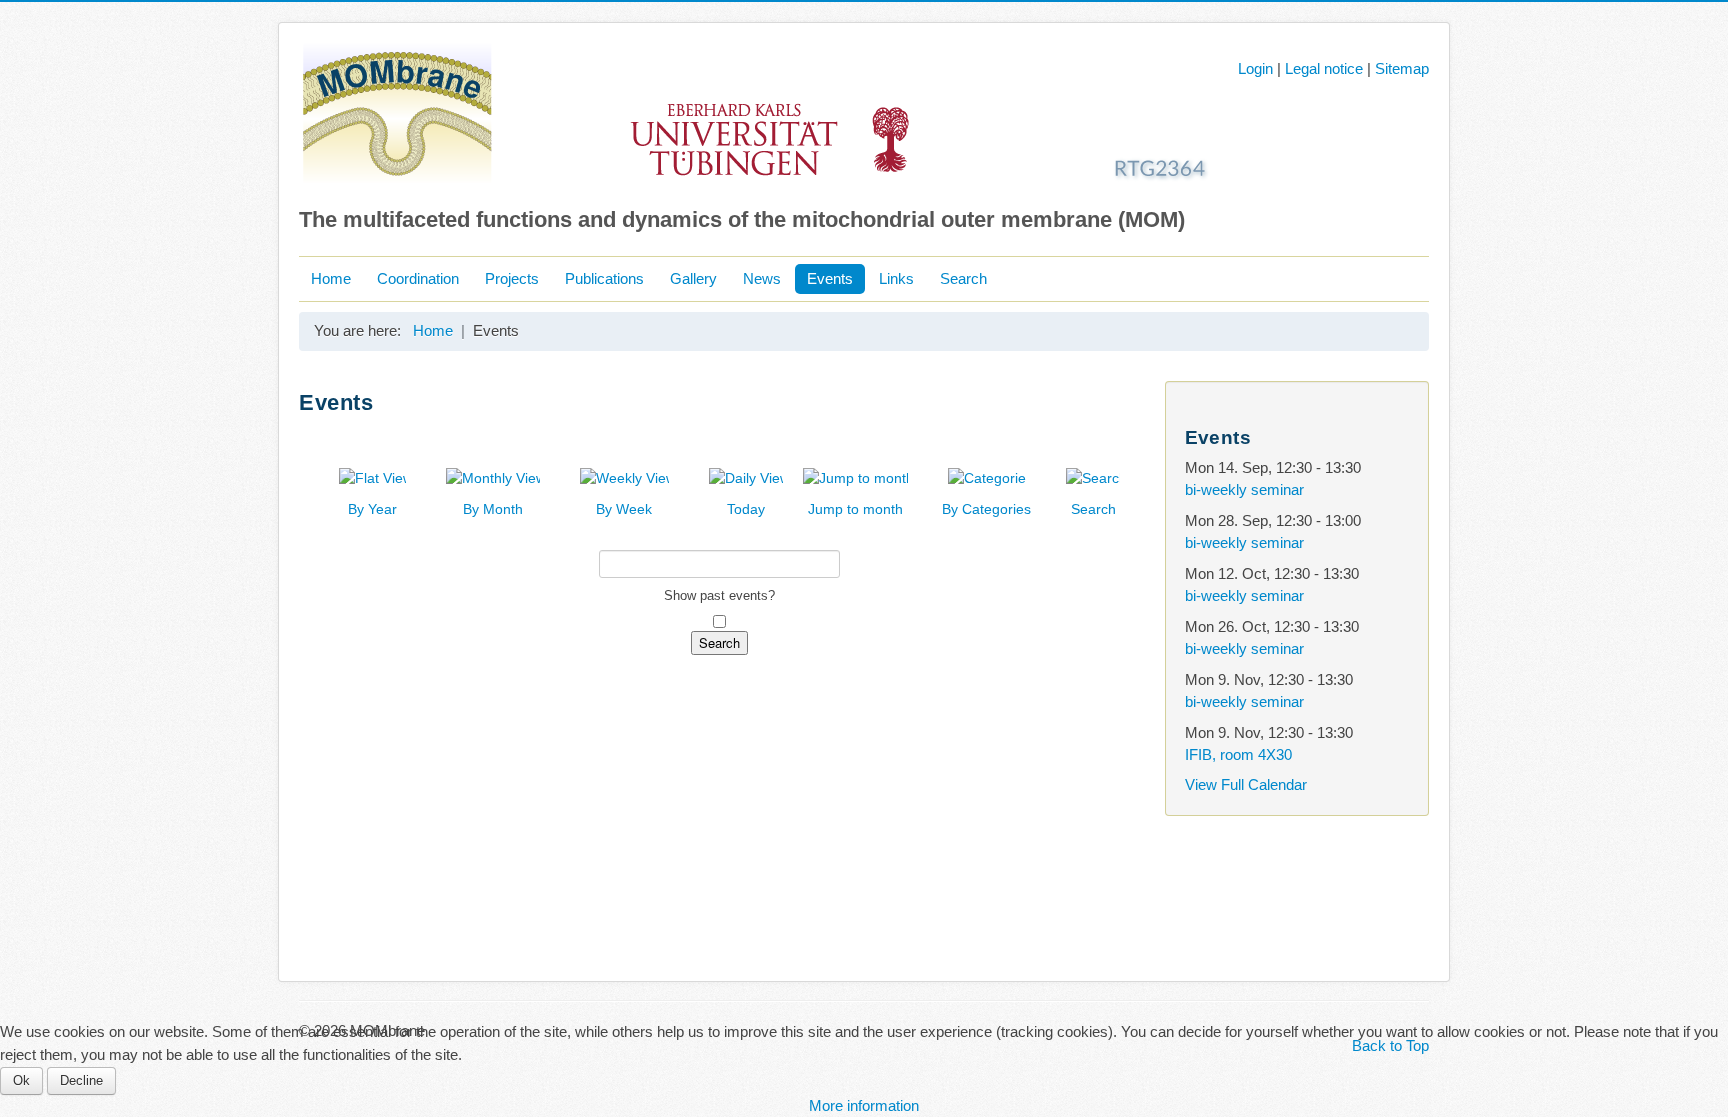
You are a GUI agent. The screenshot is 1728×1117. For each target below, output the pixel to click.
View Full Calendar (1246, 784)
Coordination (418, 278)
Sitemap (1402, 68)
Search (963, 278)
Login (1255, 68)
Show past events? (719, 595)
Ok (21, 1080)
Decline (81, 1080)
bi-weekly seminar (1244, 489)
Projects (512, 278)
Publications (604, 278)
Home (331, 278)
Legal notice (1324, 68)
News (762, 278)
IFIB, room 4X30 (1238, 754)
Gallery (693, 278)
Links (896, 278)
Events (830, 278)
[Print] (1123, 433)
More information (864, 1105)
